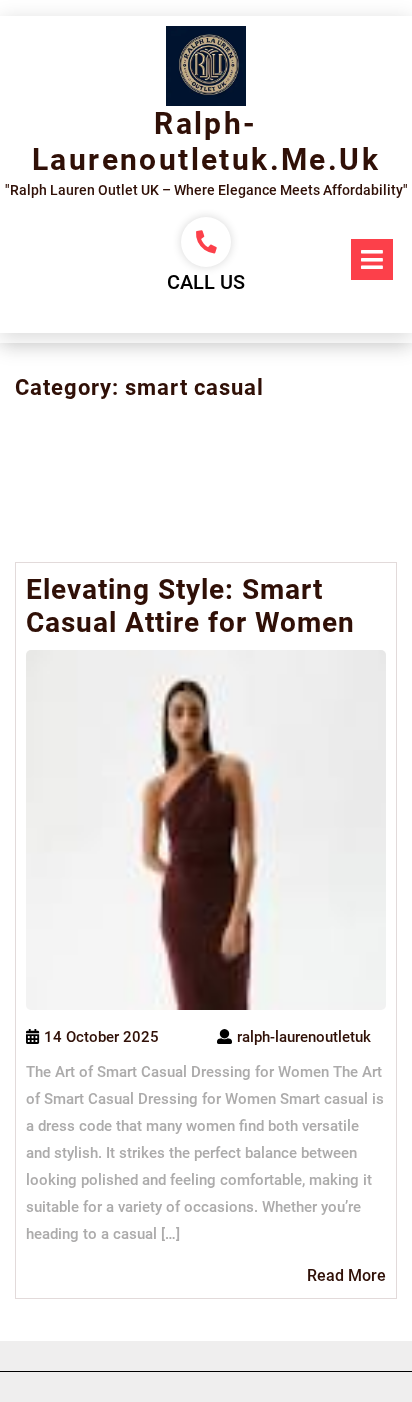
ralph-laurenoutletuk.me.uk (206, 141)
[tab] (372, 259)
